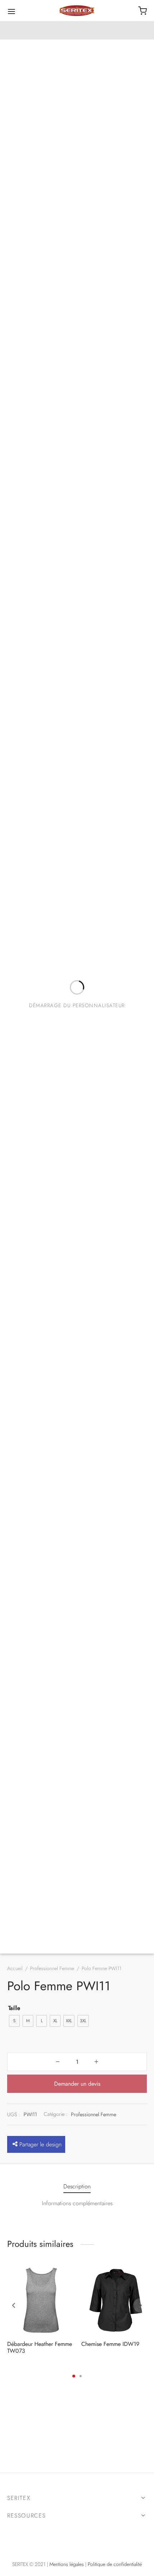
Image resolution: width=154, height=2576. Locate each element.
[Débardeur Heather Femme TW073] (42, 2300)
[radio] (14, 2021)
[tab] (77, 2187)
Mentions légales (67, 2564)
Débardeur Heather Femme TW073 (40, 2347)
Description (77, 2186)
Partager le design (40, 2144)
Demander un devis (77, 2084)
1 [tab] (74, 2376)
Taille (14, 2008)
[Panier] (143, 11)
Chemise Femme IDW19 (110, 2344)
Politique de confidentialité (115, 2564)
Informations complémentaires (77, 2203)
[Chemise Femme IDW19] (116, 2300)
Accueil (15, 1968)
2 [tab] (81, 2376)
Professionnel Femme (52, 1968)
